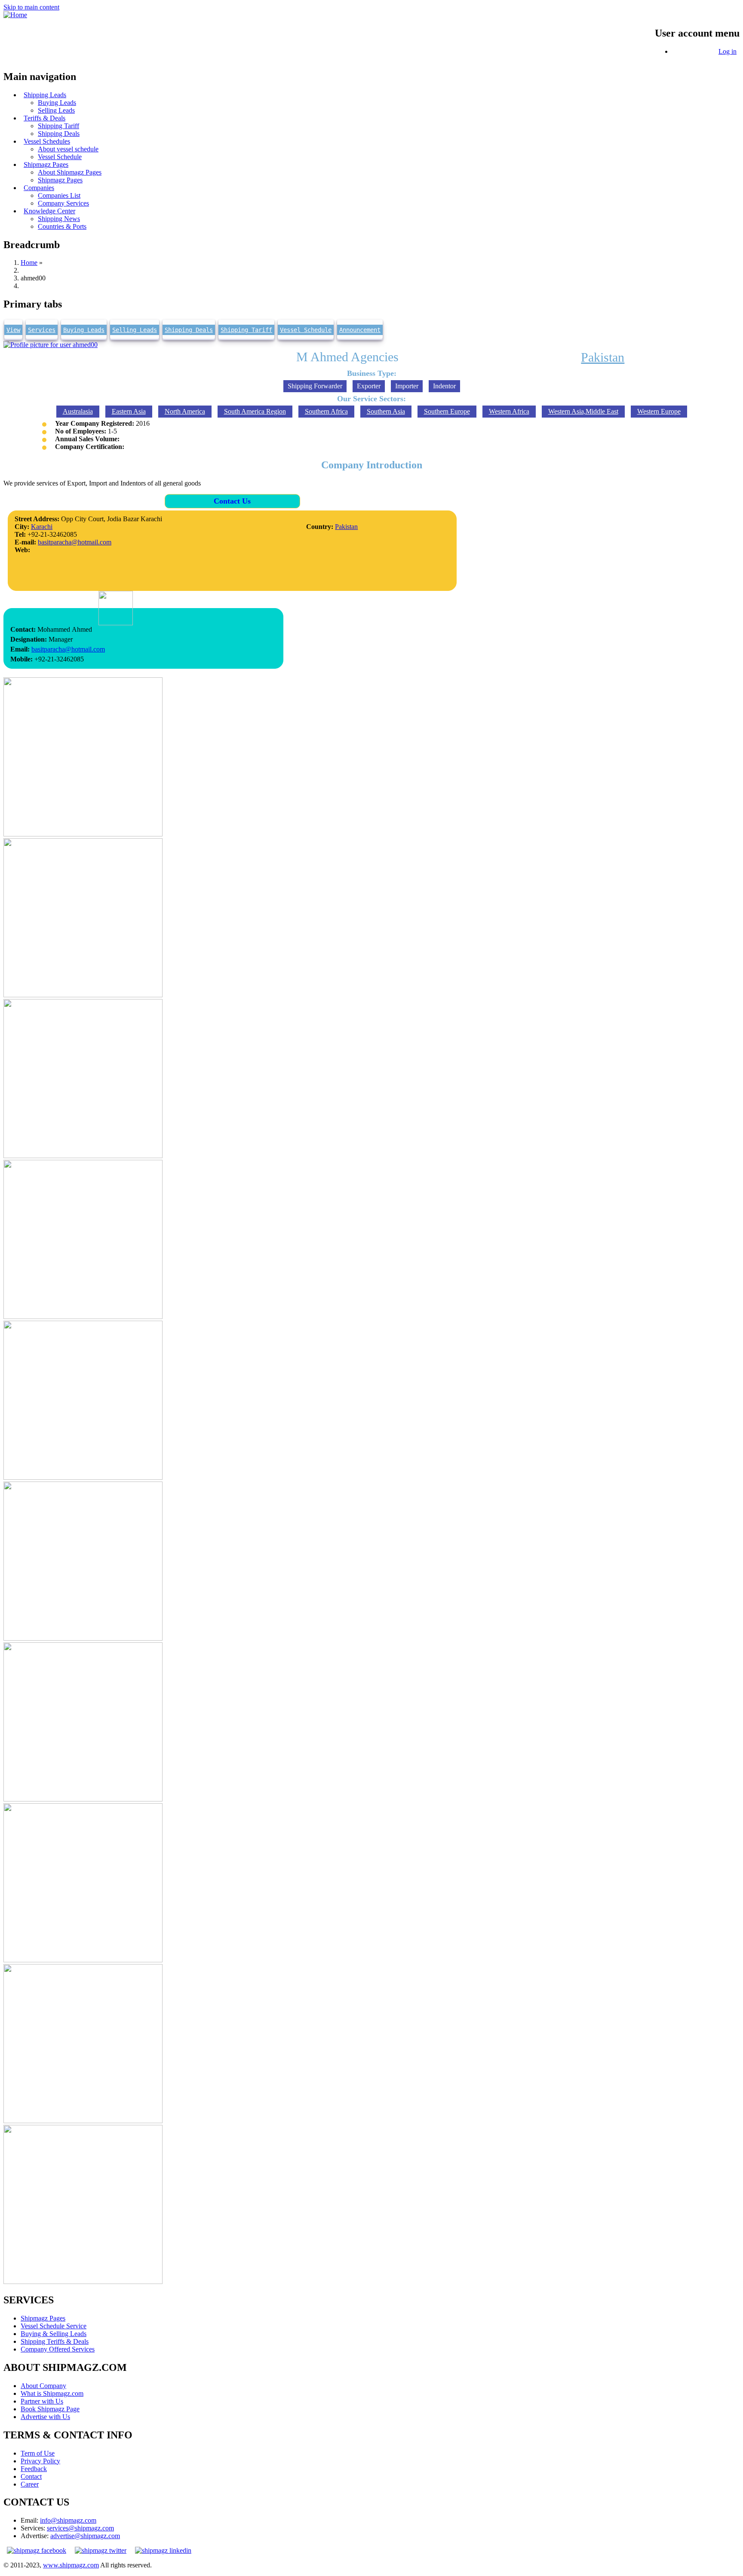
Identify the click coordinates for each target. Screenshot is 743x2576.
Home (29, 263)
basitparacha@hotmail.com (75, 542)
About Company (43, 2386)
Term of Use (38, 2453)
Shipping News (59, 219)
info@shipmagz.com (68, 2520)
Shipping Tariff (58, 126)
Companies (39, 188)
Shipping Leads (45, 95)
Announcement (360, 330)
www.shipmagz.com (71, 2565)
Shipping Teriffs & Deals (55, 2341)
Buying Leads (57, 103)
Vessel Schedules (47, 141)
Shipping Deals (189, 330)
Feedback (34, 2469)
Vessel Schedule (306, 330)
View (13, 330)
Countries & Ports (62, 226)
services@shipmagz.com (80, 2528)
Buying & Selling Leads (54, 2334)
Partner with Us (42, 2401)
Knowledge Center (49, 211)
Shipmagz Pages (46, 164)
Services (42, 330)
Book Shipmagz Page (50, 2409)
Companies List (59, 195)
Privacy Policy (40, 2461)
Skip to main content (31, 7)
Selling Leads (135, 330)
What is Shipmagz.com (52, 2393)
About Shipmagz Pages (70, 172)
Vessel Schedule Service (54, 2326)
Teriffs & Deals (45, 118)
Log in (728, 51)
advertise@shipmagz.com (85, 2536)
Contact (31, 2476)
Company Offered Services (58, 2349)
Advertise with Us (45, 2417)
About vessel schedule (68, 149)
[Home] (15, 15)
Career (30, 2484)
